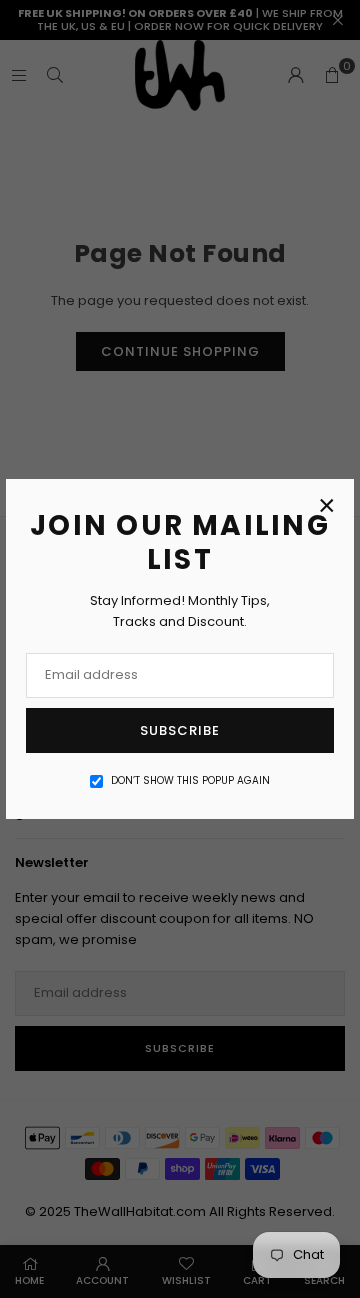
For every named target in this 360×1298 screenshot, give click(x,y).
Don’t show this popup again (190, 780)
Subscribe (180, 730)
